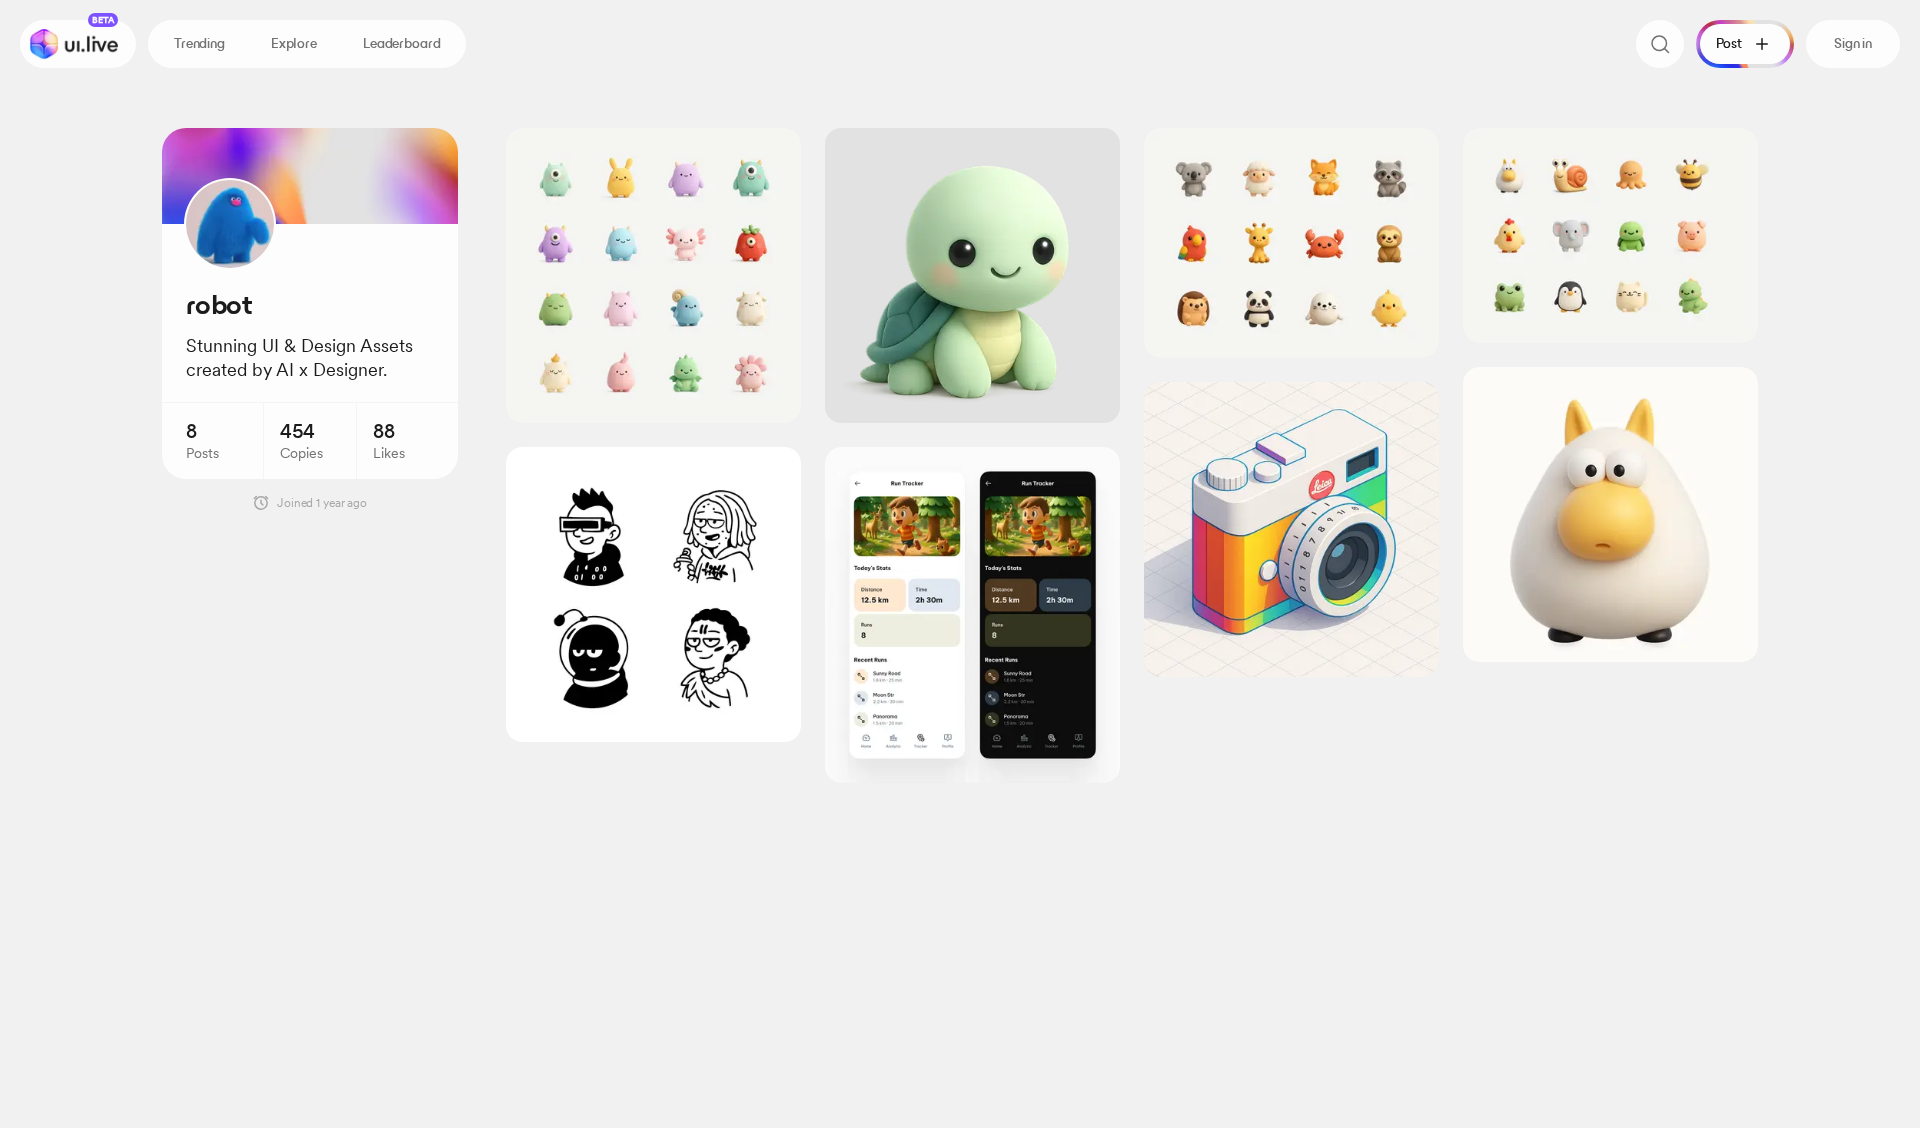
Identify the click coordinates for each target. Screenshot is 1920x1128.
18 (774, 153)
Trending (199, 43)
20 (1730, 153)
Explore (294, 43)
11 (1095, 153)
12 (1413, 153)
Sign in (1853, 43)
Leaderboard (401, 43)
